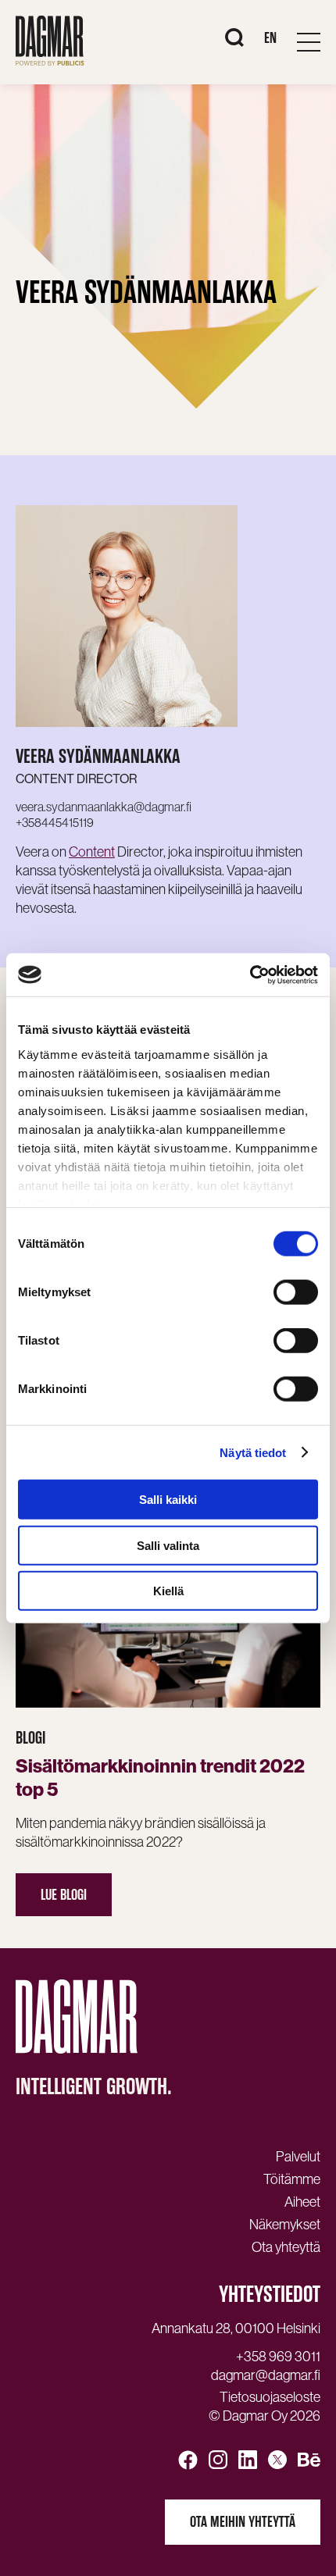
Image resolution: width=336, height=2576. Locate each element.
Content (92, 852)
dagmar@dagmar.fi (266, 2375)
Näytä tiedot (253, 1452)
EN (270, 38)
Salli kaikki (168, 1500)
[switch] (296, 1292)
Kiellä (168, 1591)
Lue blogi (64, 1895)
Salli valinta (168, 1545)
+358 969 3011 (278, 2357)
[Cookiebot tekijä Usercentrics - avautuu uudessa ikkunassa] (250, 974)
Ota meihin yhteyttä (243, 2522)
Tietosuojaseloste (270, 2397)
